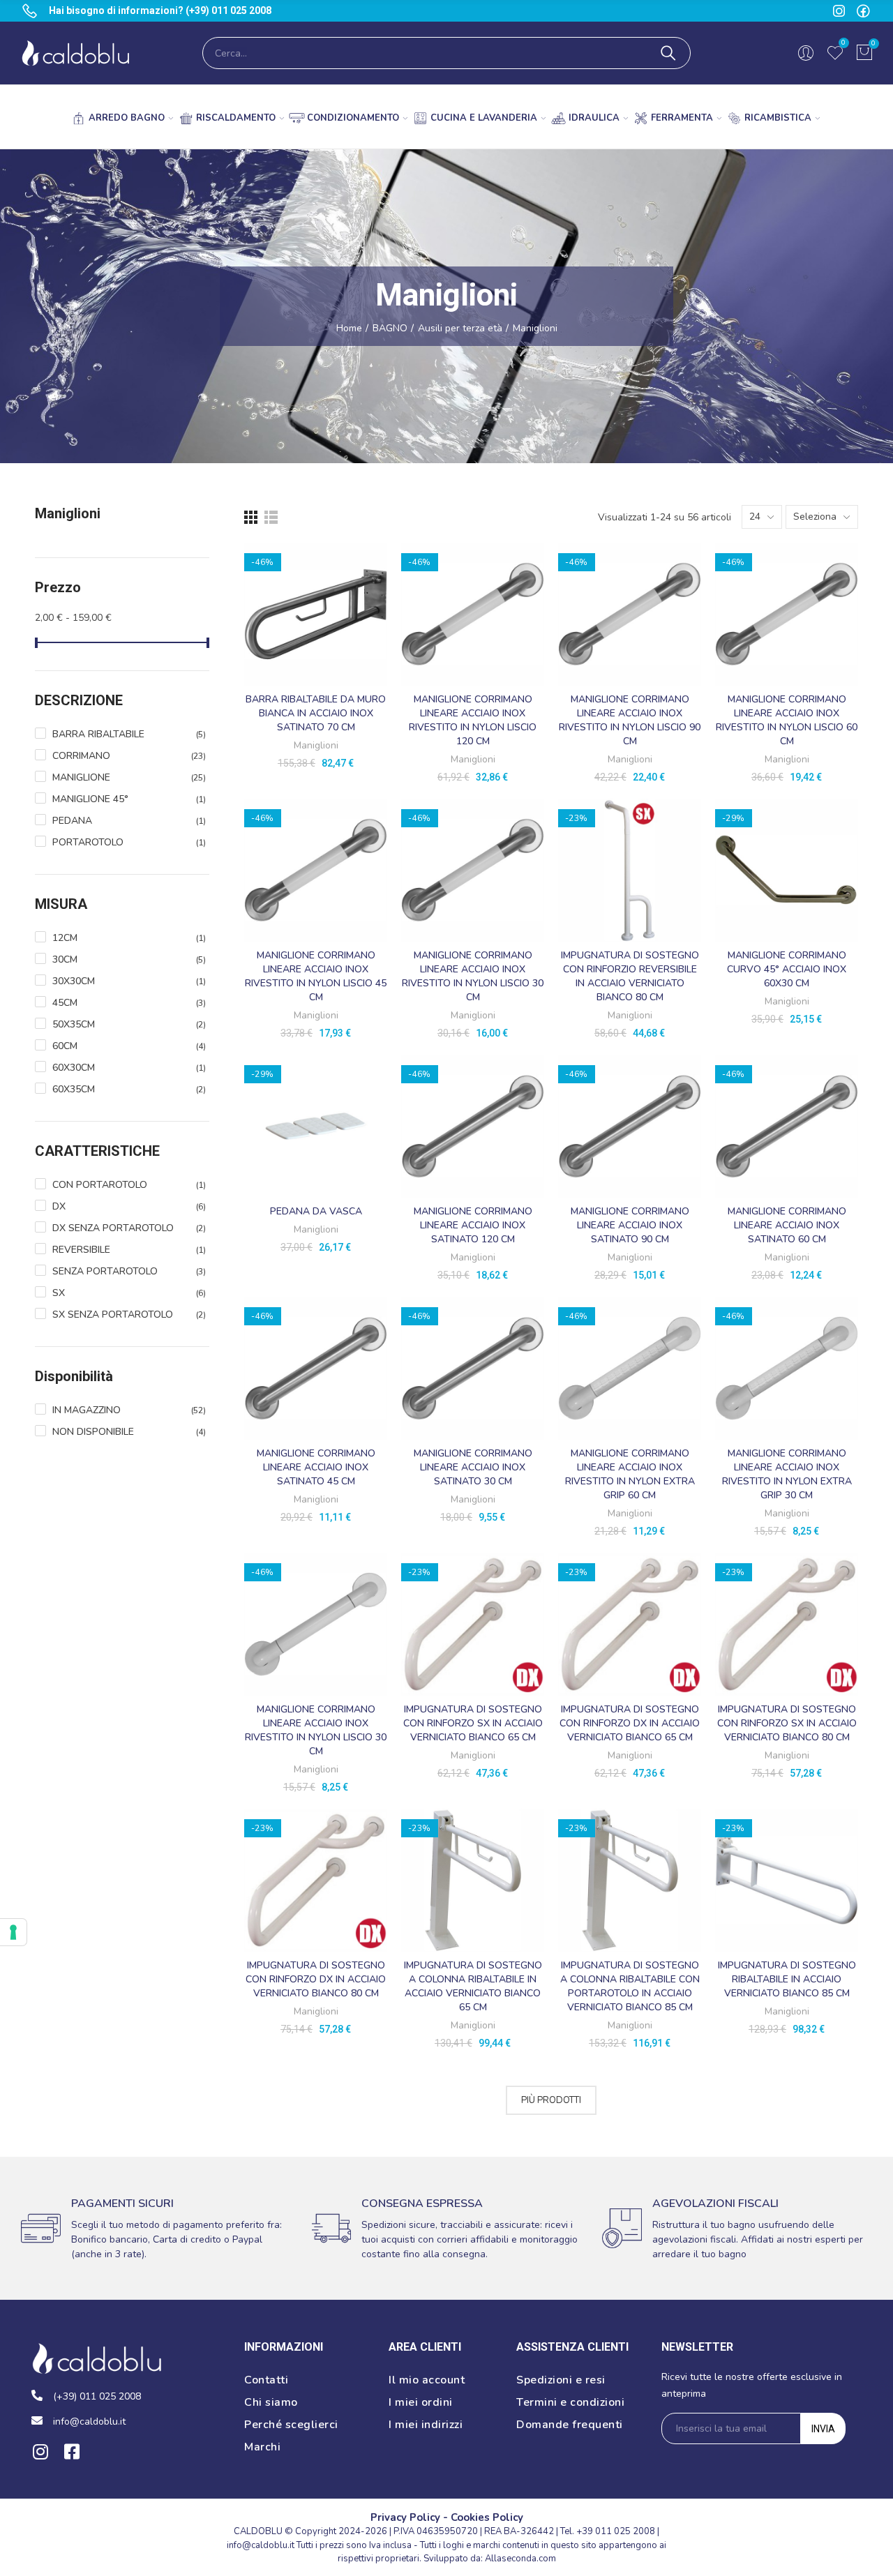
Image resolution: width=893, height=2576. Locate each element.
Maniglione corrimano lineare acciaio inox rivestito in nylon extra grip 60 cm (630, 1474)
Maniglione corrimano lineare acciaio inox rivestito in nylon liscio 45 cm (316, 976)
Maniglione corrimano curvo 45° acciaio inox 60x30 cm (787, 969)
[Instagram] (40, 2451)
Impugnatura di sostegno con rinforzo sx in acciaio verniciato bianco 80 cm (787, 1723)
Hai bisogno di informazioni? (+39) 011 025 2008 (160, 10)
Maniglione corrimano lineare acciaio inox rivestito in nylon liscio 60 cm (787, 720)
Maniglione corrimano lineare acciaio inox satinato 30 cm (473, 1467)
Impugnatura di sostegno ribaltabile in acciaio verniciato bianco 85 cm (787, 1979)
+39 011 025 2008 (616, 2531)
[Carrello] (864, 53)
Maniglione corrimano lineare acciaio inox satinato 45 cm (316, 1467)
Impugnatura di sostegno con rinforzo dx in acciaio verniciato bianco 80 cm (316, 1979)
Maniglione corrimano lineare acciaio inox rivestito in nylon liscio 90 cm (630, 720)
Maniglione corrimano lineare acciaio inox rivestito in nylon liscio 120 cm (473, 720)
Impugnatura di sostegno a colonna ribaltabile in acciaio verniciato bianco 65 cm (473, 1986)
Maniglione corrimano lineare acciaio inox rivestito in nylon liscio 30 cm (473, 976)
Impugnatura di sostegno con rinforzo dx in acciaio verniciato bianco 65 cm (630, 1723)
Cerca (668, 53)
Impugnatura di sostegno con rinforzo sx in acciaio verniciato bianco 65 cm (473, 1723)
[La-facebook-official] (863, 11)
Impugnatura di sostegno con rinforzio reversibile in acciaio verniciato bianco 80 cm (630, 976)
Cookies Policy (487, 2517)
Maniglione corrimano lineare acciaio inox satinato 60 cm (787, 1225)
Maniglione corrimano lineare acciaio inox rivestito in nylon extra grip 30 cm (787, 1474)
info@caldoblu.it (261, 2545)
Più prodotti (551, 2100)
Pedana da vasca (316, 1211)
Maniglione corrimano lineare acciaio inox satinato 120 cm (473, 1225)
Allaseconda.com (520, 2559)
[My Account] (806, 53)
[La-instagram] (839, 11)
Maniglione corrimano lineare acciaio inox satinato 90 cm (630, 1225)
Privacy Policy (405, 2517)
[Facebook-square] (72, 2451)
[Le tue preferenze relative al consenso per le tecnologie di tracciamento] (13, 1932)
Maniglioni (316, 745)
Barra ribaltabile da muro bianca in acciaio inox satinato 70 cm (316, 713)
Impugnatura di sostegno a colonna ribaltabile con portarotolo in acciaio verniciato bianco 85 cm (630, 1986)
